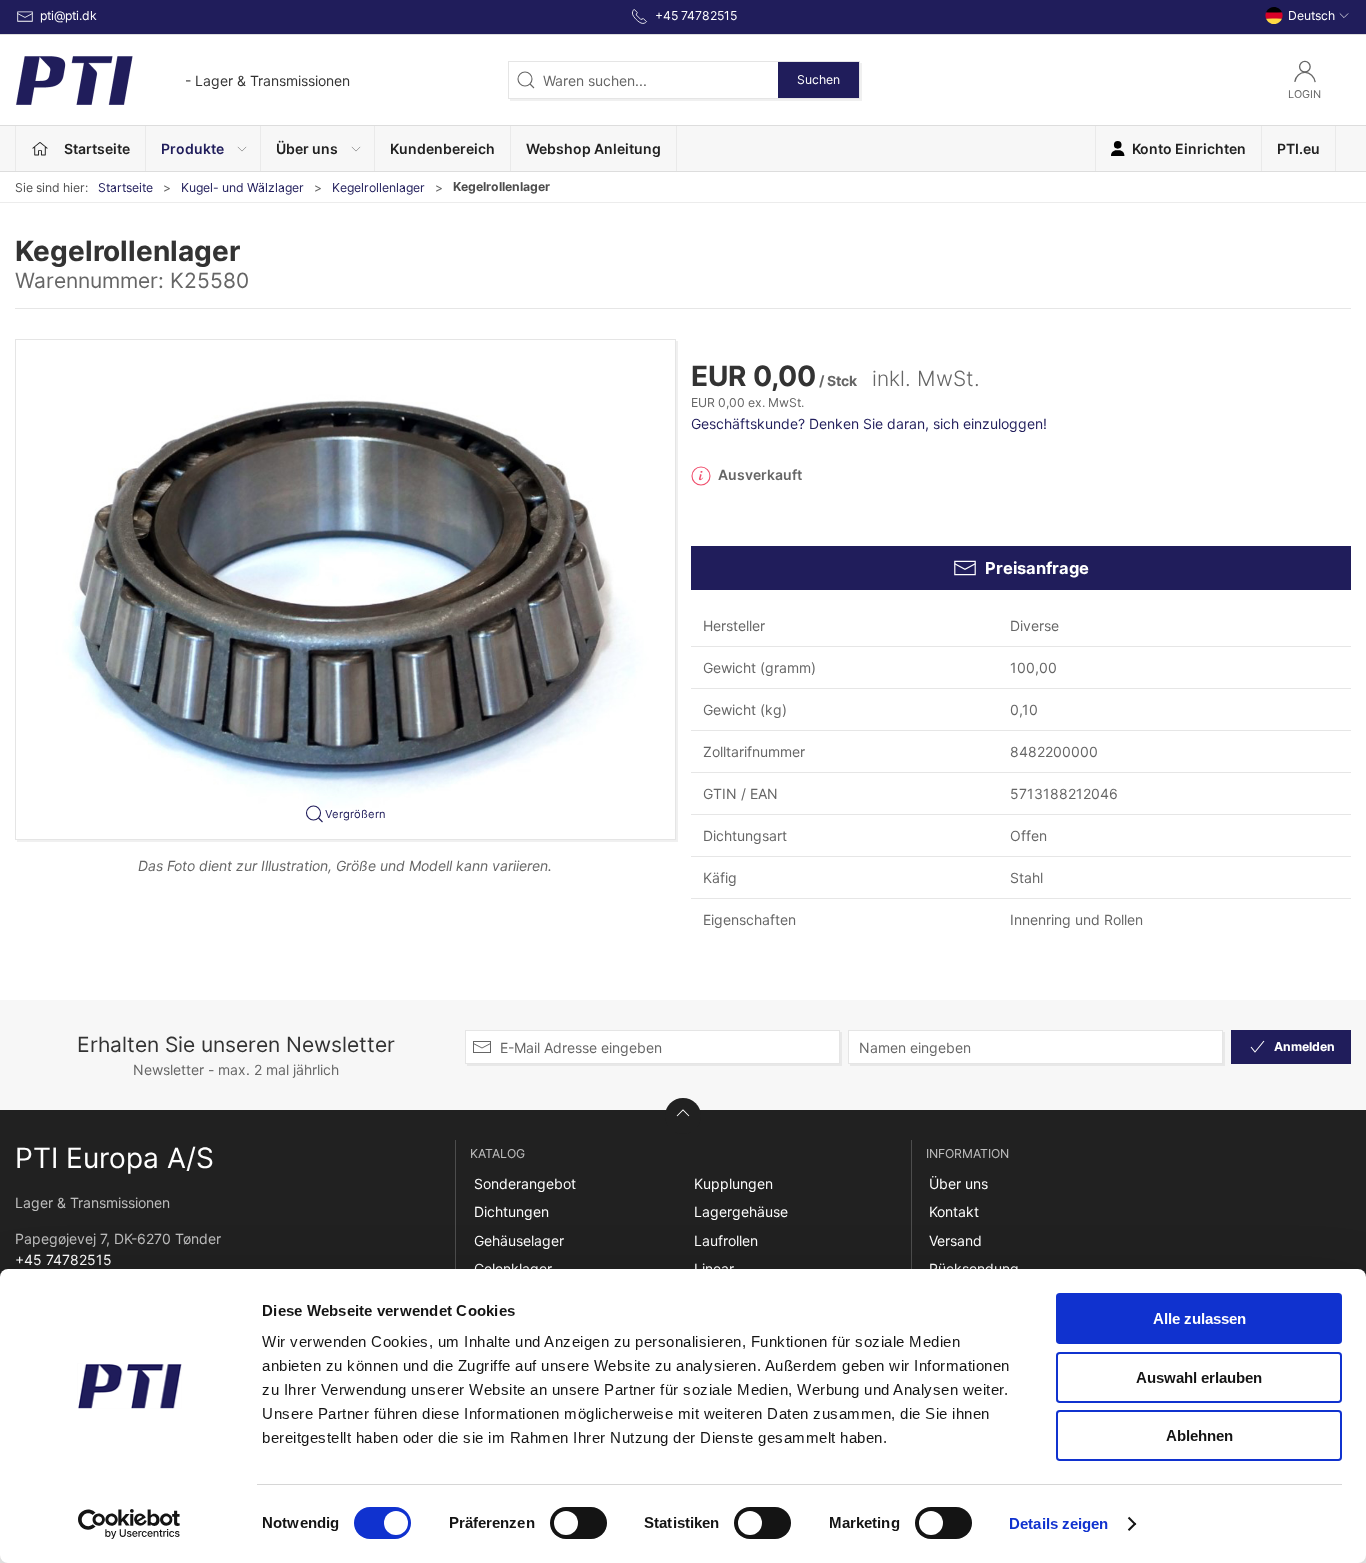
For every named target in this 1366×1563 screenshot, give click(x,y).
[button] (203, 148)
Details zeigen (1058, 1523)
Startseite (125, 187)
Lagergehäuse (741, 1211)
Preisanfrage (1037, 568)
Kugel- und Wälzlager (242, 187)
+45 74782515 (63, 1259)
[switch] (578, 1523)
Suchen (818, 79)
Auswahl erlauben (1199, 1377)
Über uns (958, 1183)
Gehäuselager (519, 1240)
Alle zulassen (1199, 1318)
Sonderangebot (525, 1183)
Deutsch (1311, 15)
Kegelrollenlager (378, 187)
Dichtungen (511, 1211)
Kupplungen (733, 1183)
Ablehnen (1199, 1435)
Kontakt (954, 1211)
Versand (955, 1240)
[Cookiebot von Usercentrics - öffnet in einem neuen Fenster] (129, 1524)
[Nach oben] (683, 1116)
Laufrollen (726, 1240)
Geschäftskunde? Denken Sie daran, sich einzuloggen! (869, 423)
